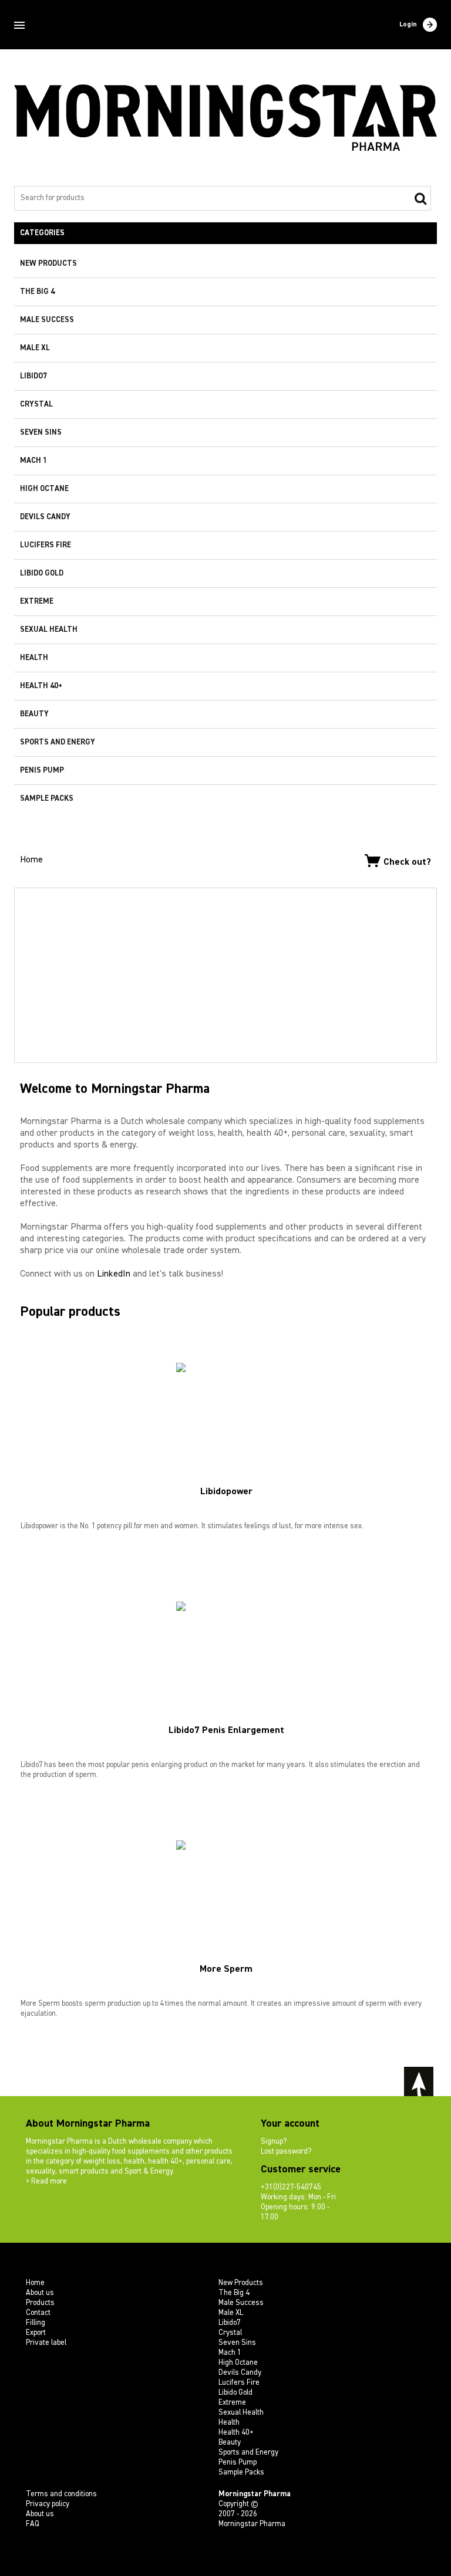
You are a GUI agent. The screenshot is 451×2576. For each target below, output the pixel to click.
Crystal (36, 404)
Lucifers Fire (46, 545)
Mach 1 (33, 461)
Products (40, 2303)
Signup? (274, 2142)
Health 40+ (41, 686)
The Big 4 (37, 292)
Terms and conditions (61, 2494)
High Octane (44, 489)
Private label (46, 2343)
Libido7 (33, 376)
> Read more (46, 2181)
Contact (38, 2313)
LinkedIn (114, 1274)
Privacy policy (48, 2504)
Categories (42, 233)
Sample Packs (47, 799)
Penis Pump (42, 771)
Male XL (35, 348)
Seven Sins (41, 433)
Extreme (37, 602)
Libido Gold (42, 573)
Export (36, 2333)
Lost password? (286, 2152)
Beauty (34, 714)
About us (40, 2293)
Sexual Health (49, 630)
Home (31, 860)
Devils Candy (45, 517)
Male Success (47, 320)
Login (408, 25)
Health (34, 658)
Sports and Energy (58, 742)
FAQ (33, 2524)
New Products (48, 264)
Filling (36, 2323)
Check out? (407, 862)
